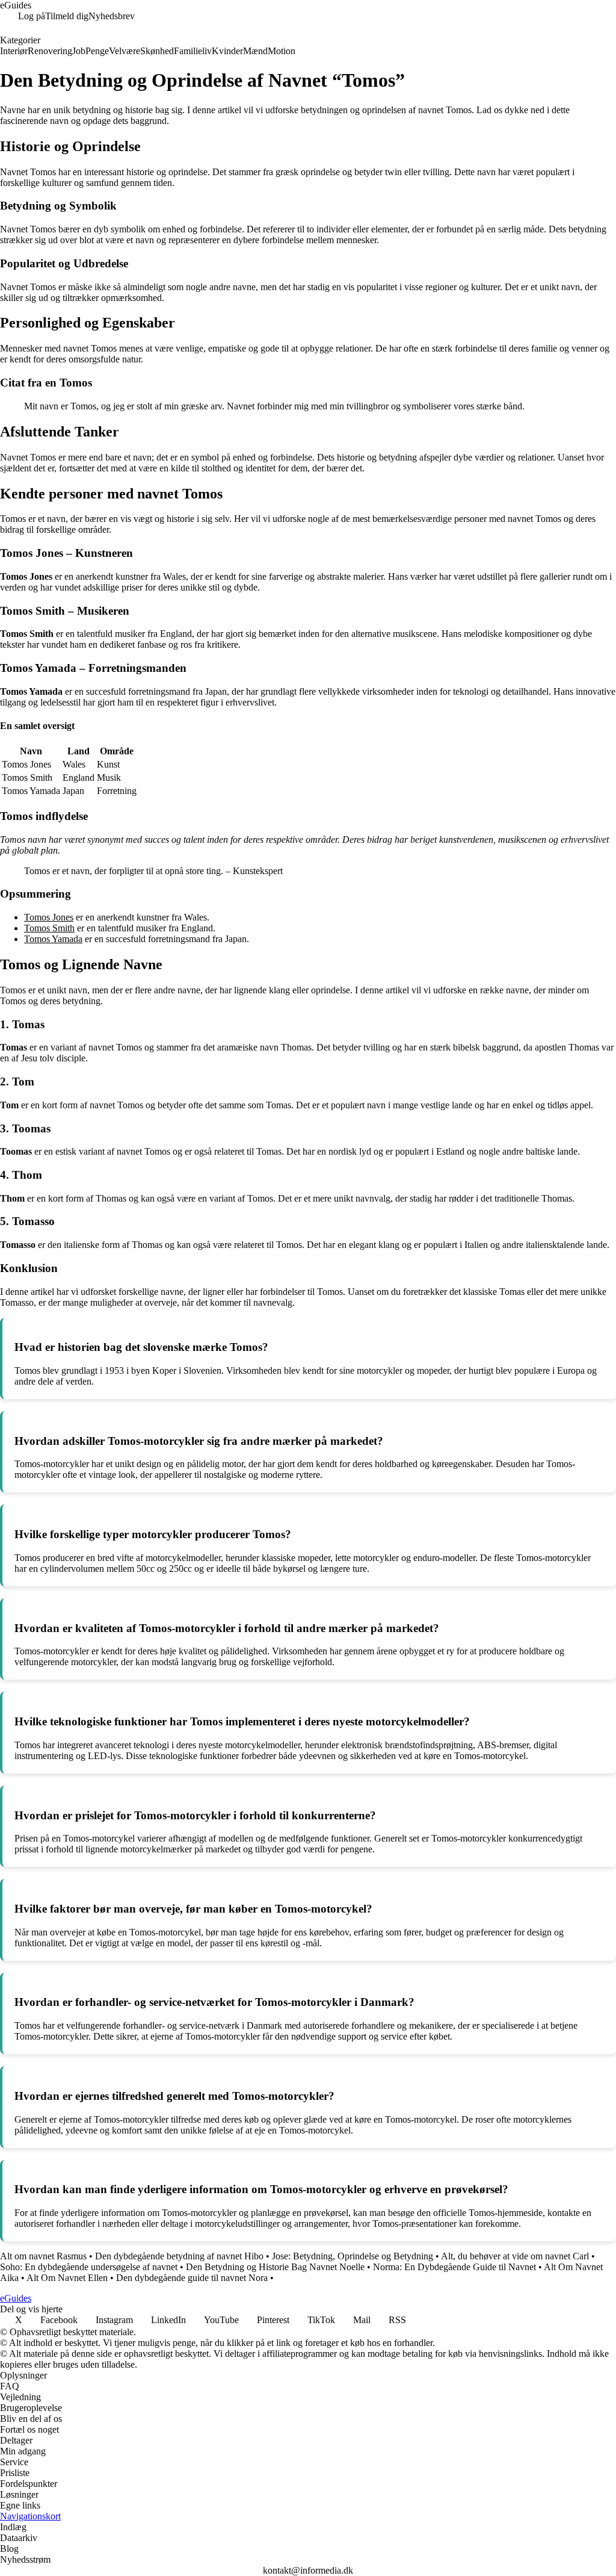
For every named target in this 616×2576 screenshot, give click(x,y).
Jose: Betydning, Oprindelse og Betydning (353, 2256)
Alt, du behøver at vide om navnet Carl (515, 2256)
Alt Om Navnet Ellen (67, 2278)
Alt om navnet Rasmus (43, 2256)
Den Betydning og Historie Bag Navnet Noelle (275, 2267)
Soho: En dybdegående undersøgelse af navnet (89, 2267)
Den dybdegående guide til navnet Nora (192, 2278)
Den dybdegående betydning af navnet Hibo (179, 2256)
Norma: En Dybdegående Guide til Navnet (454, 2267)
